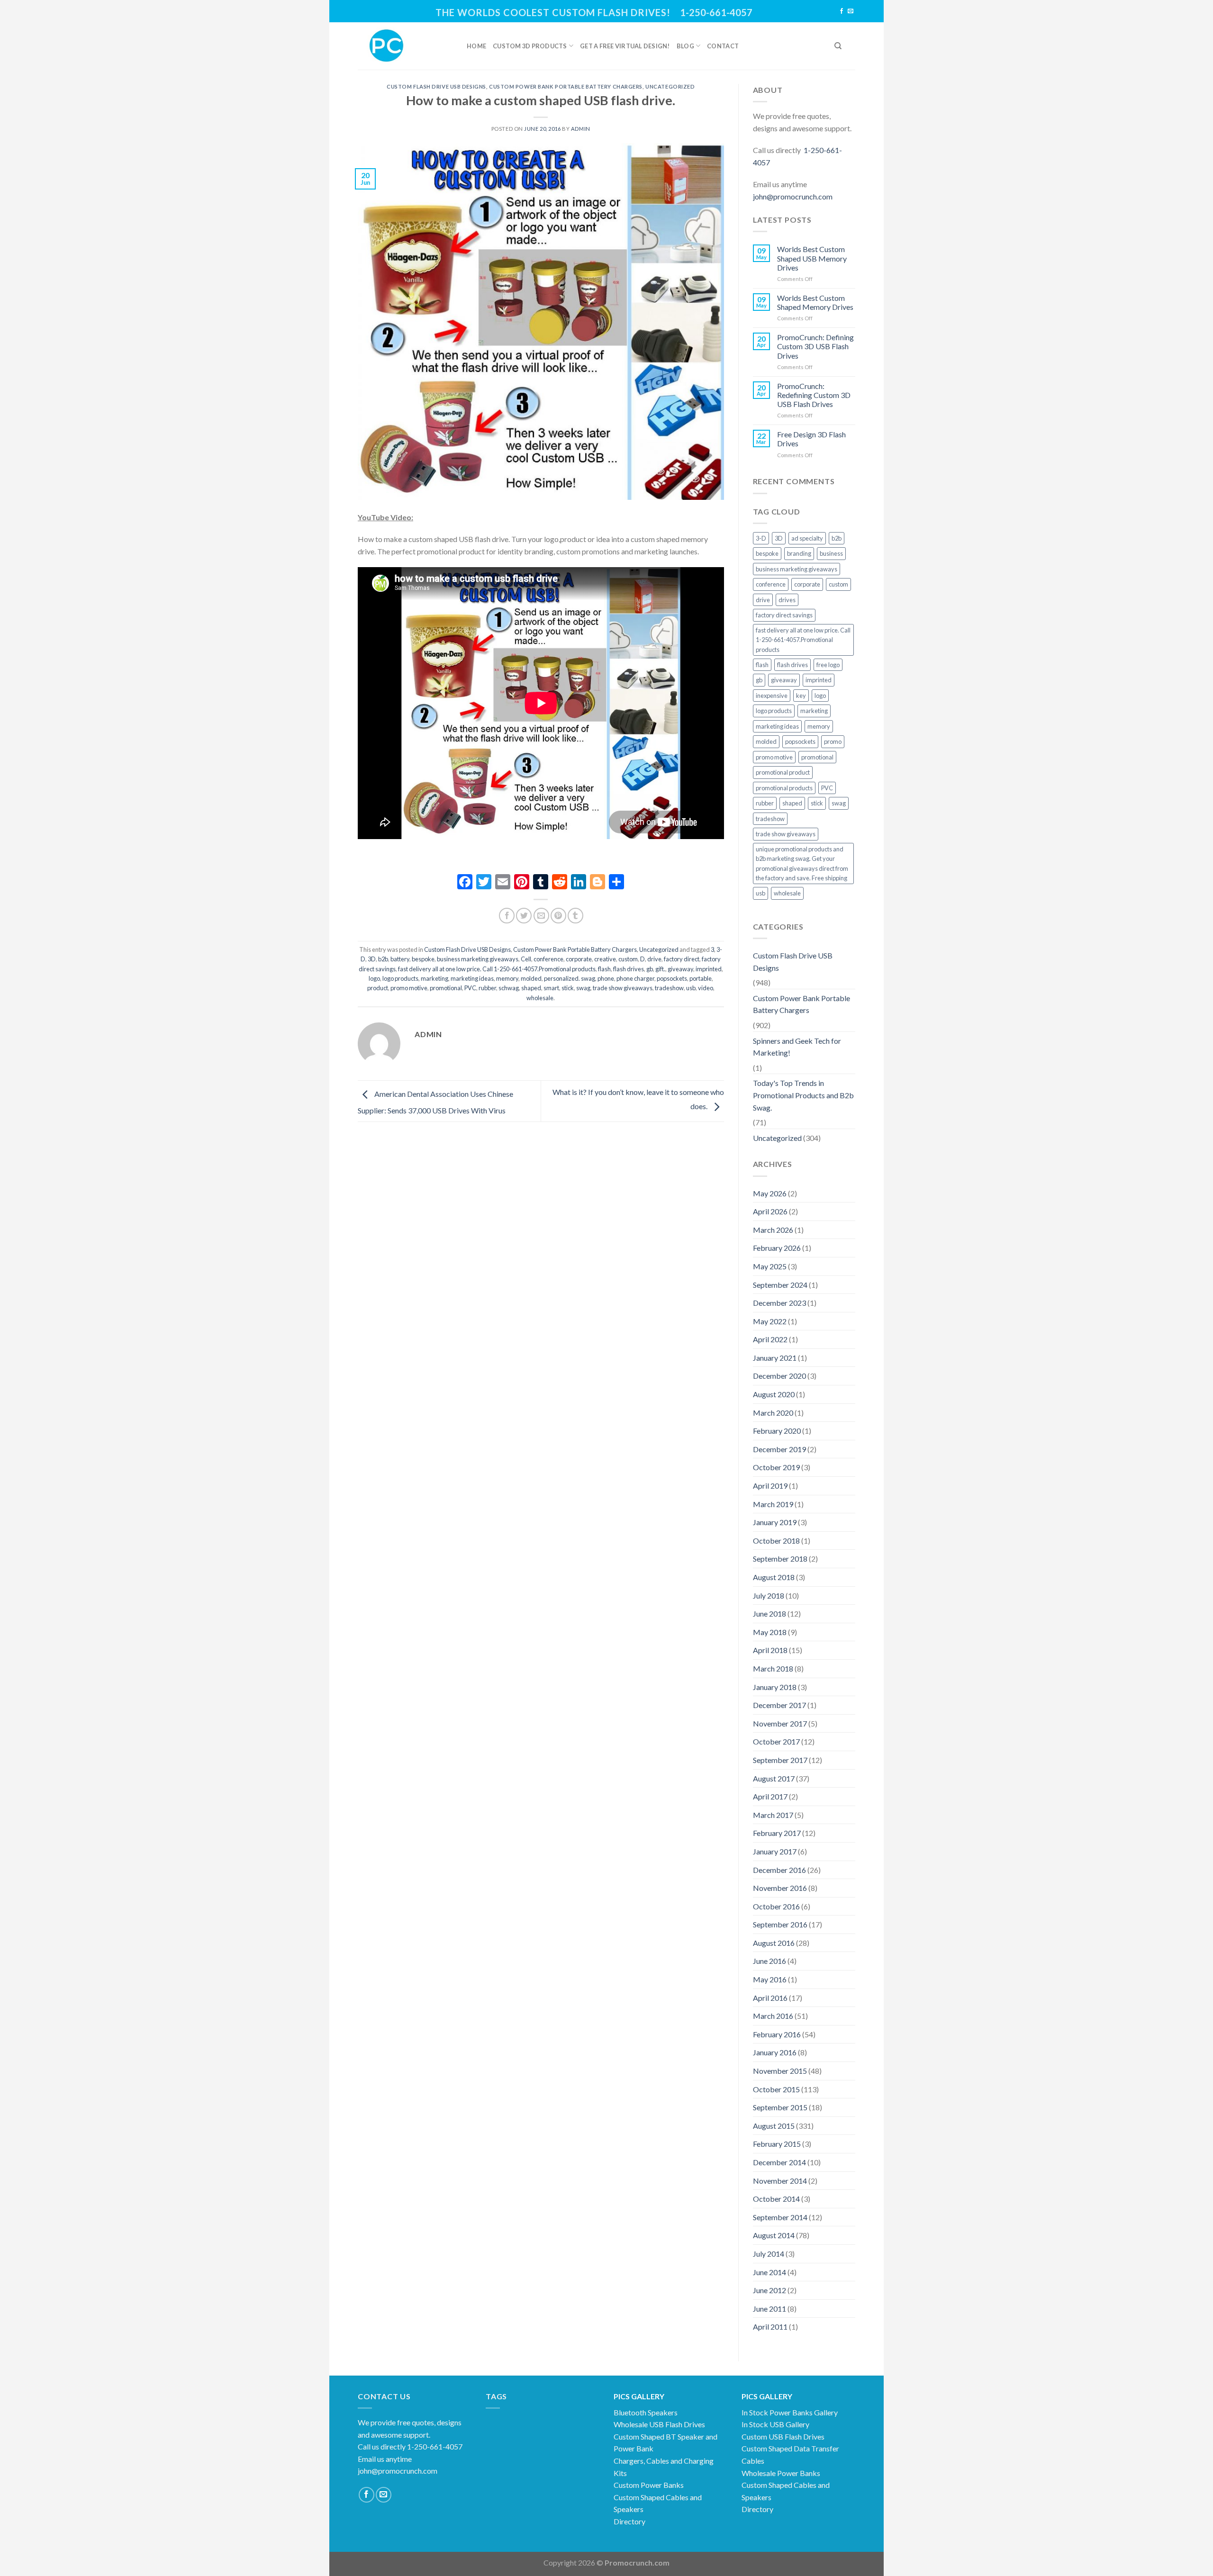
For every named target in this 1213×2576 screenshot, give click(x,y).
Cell (526, 959)
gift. (660, 969)
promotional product (783, 772)
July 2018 (769, 1595)
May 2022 (770, 1321)
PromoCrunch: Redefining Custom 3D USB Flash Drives (814, 395)
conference (548, 959)
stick (568, 988)
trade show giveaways (623, 988)
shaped (531, 988)
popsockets (672, 978)
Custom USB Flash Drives (783, 2436)
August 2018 (774, 1577)
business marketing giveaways (478, 959)
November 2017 (780, 1723)
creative (605, 959)
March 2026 (773, 1230)
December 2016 (779, 1870)
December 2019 (779, 1449)
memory (507, 978)
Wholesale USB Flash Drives (659, 2424)
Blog (685, 46)
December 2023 (779, 1303)
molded (531, 978)
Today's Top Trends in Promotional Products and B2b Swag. (803, 1095)
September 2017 (780, 1760)
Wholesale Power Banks (781, 2473)
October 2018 (776, 1541)
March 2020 (773, 1413)
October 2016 (776, 1906)
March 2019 (773, 1504)
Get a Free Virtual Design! (625, 46)
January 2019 (775, 1522)
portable (701, 978)
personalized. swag (570, 978)
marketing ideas (472, 978)
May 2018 (770, 1632)
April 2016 (770, 1998)
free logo (828, 665)
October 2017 (776, 1741)
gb (650, 969)
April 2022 (770, 1339)
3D (372, 959)
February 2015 (777, 2144)
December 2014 (779, 2162)
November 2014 (780, 2181)
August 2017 (774, 1778)
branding (799, 553)
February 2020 (777, 1431)
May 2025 (770, 1266)
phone (606, 978)
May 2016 (770, 1979)
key (801, 696)
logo (374, 978)
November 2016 (780, 1888)
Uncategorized (670, 86)
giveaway (680, 969)
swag (583, 988)
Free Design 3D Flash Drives (811, 439)
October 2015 (776, 2089)
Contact (723, 46)
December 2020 (779, 1376)
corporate (579, 959)
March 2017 (773, 1815)
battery (400, 959)
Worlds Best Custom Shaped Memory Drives (815, 302)
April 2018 (770, 1650)
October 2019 (776, 1467)
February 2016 (777, 2034)
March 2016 (773, 2016)
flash (604, 969)
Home (476, 46)
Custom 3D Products (530, 46)
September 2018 (780, 1559)
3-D (761, 538)
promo (833, 741)
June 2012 (769, 2290)
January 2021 (775, 1358)
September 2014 (780, 2217)
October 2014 (776, 2199)
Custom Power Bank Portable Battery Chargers (566, 86)
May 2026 (770, 1193)
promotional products (784, 788)
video (706, 988)
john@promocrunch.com (793, 196)
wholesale (540, 998)
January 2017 (775, 1851)
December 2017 (779, 1705)
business (831, 553)
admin (581, 129)
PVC (470, 988)
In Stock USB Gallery (775, 2424)
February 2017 (777, 1833)
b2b (383, 959)
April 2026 (770, 1211)
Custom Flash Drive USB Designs (436, 86)
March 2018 (773, 1668)
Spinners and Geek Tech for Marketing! (797, 1047)
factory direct (682, 959)
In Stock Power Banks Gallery (790, 2412)
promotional (446, 988)
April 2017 (770, 1796)
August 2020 (774, 1394)
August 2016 (774, 1943)
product (378, 988)
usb (691, 988)
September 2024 (780, 1285)
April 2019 (770, 1486)
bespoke (423, 959)
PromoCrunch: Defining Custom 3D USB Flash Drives (815, 346)
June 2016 (769, 1961)
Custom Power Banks (649, 2485)
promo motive (409, 988)
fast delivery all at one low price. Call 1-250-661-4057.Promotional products (497, 969)
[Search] (838, 46)
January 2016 (775, 2052)
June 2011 (769, 2309)
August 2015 (774, 2126)
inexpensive (772, 696)
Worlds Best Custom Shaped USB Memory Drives (812, 258)
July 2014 (769, 2254)
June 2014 (769, 2272)
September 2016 (780, 1924)
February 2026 (777, 1248)
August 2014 (774, 2235)
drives (787, 600)
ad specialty (807, 538)
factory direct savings (784, 615)
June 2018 (769, 1613)
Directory (629, 2521)
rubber (487, 988)
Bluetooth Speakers (646, 2412)
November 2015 (780, 2071)
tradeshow (669, 988)
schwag (509, 988)
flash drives (629, 969)
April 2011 (770, 2327)
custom (628, 959)
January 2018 (775, 1687)
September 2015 (780, 2107)
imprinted (709, 969)
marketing (435, 978)
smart (551, 988)
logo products (400, 978)
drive (654, 959)
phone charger (635, 978)
